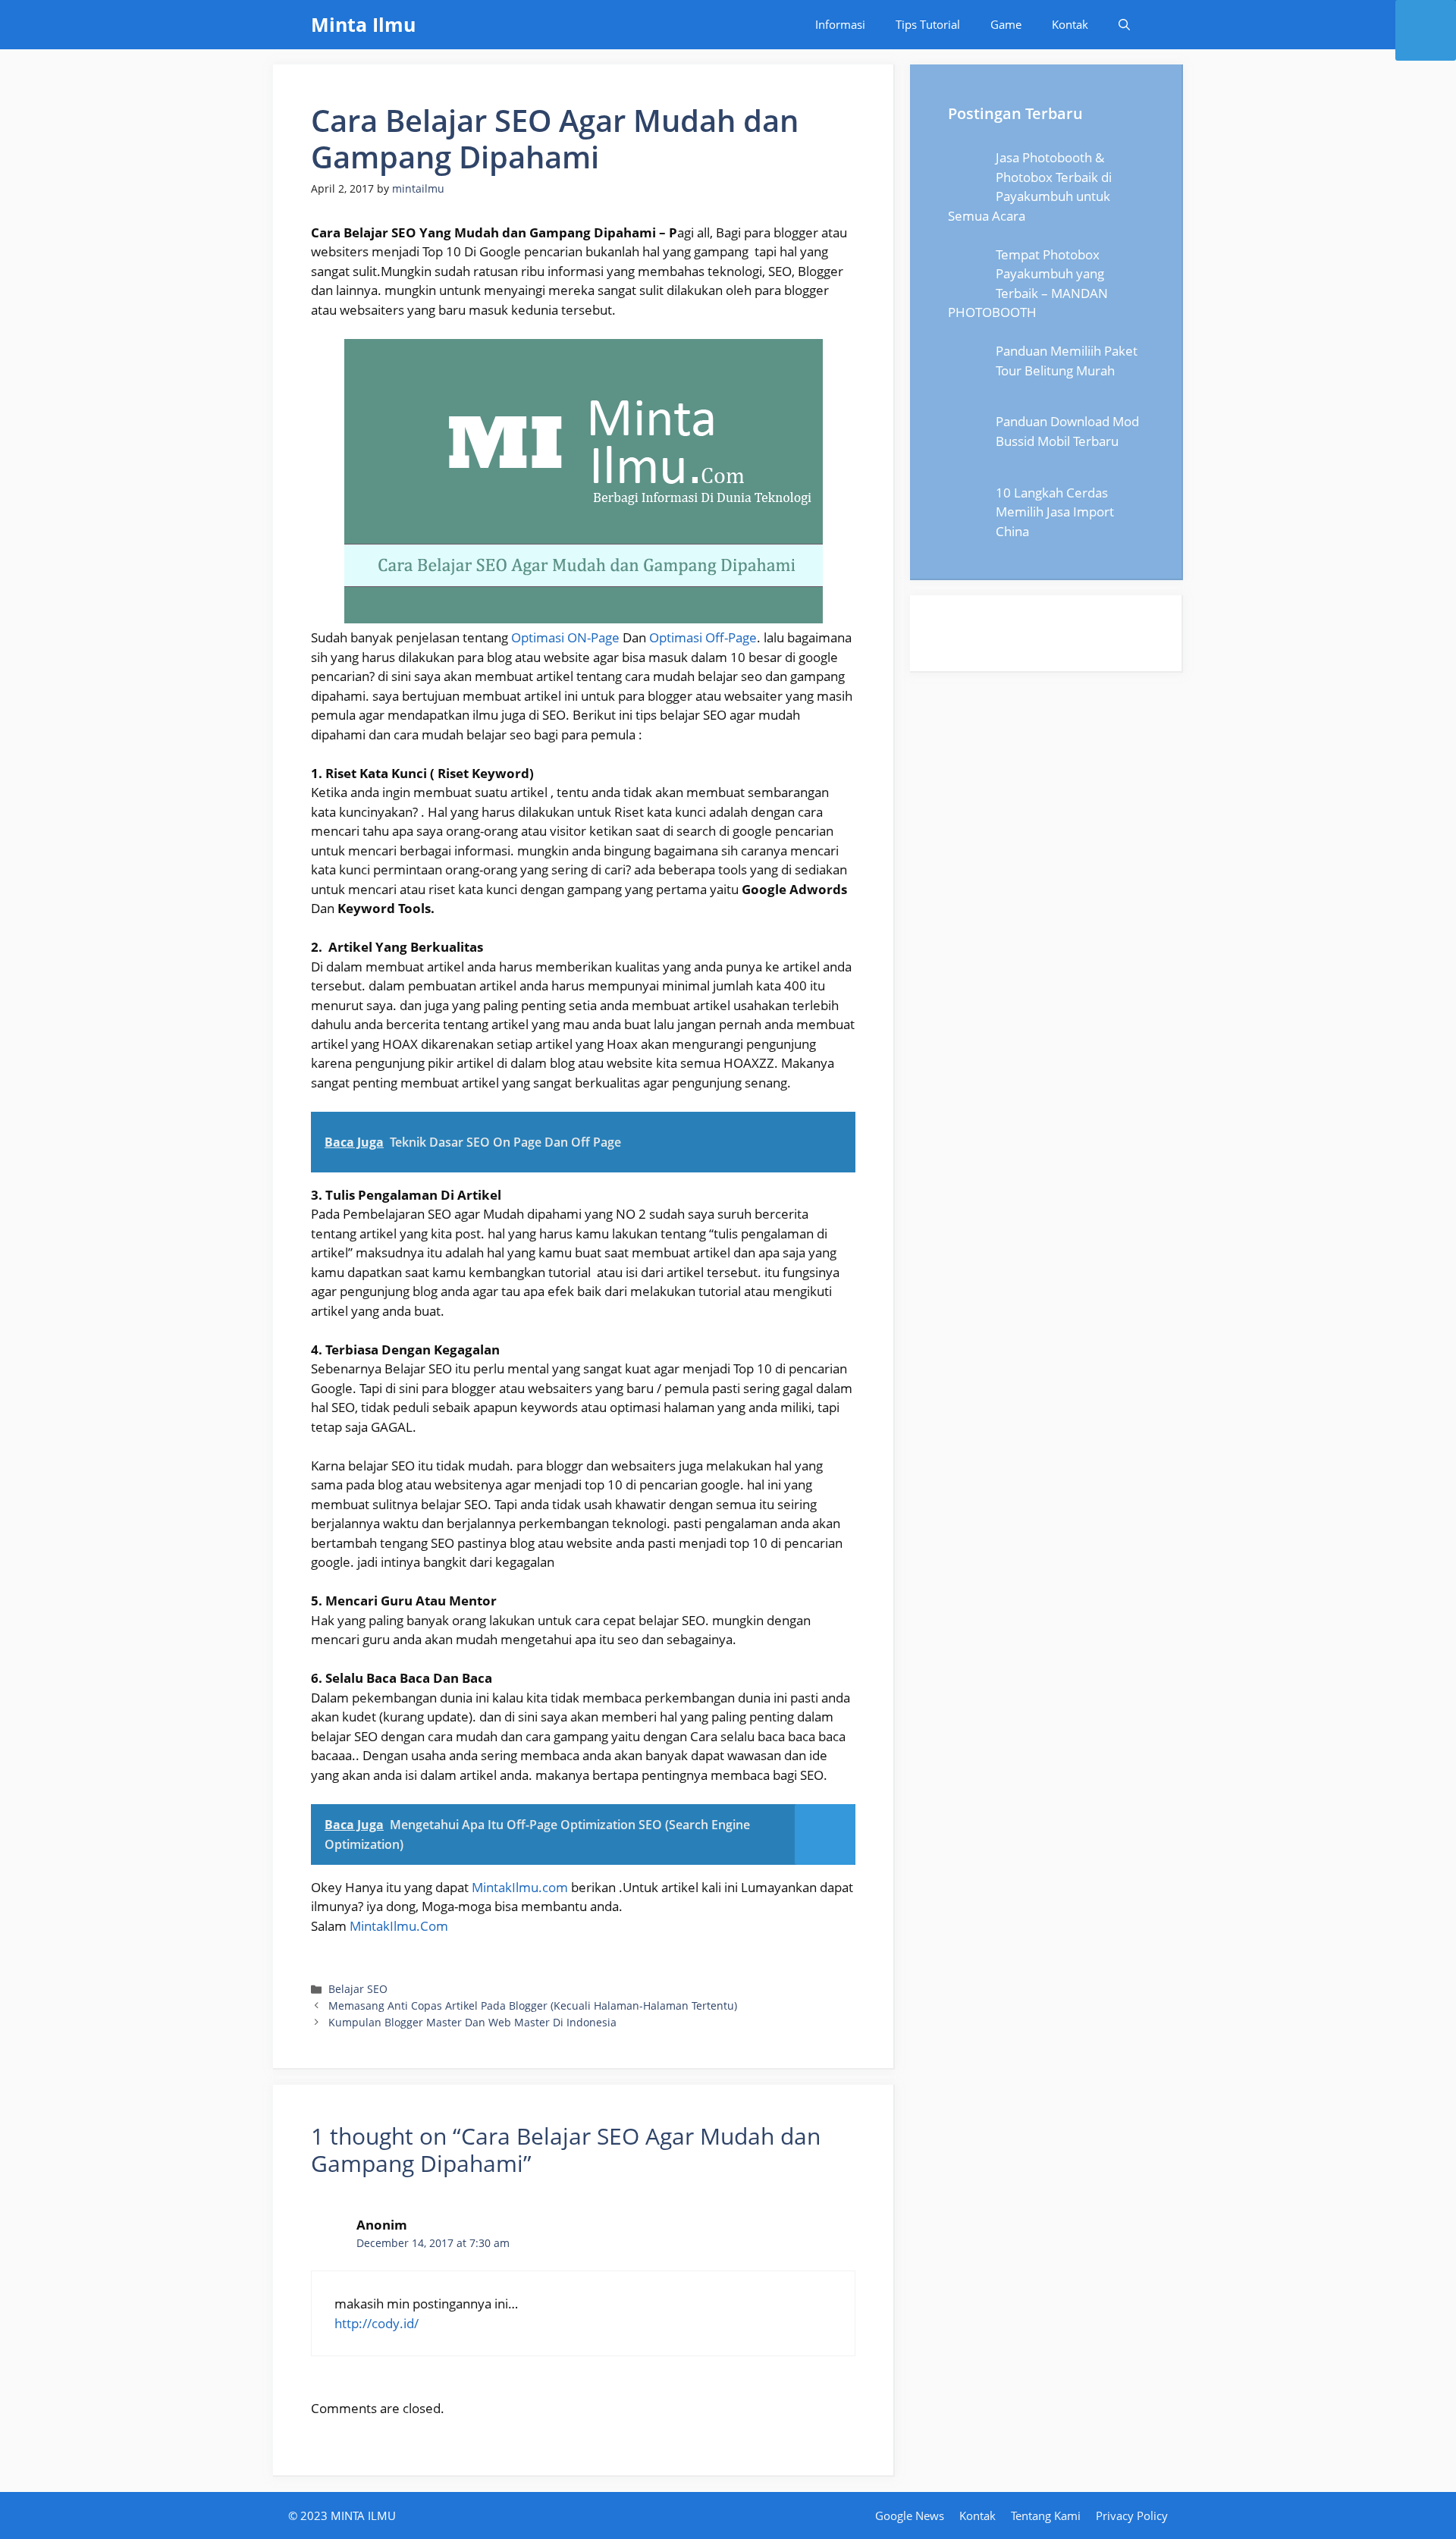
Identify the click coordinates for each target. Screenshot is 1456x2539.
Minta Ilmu (363, 24)
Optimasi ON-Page (565, 637)
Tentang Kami (1046, 2515)
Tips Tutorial (928, 24)
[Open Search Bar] (1124, 25)
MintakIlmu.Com (399, 1926)
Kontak (1070, 24)
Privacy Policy (1132, 2515)
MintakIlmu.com (520, 1887)
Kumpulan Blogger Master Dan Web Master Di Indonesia (472, 2022)
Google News (910, 2515)
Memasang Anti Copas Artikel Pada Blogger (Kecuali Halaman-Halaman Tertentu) (533, 2005)
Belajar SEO (358, 1989)
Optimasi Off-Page (703, 637)
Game (1006, 24)
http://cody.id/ (377, 2323)
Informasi (840, 24)
